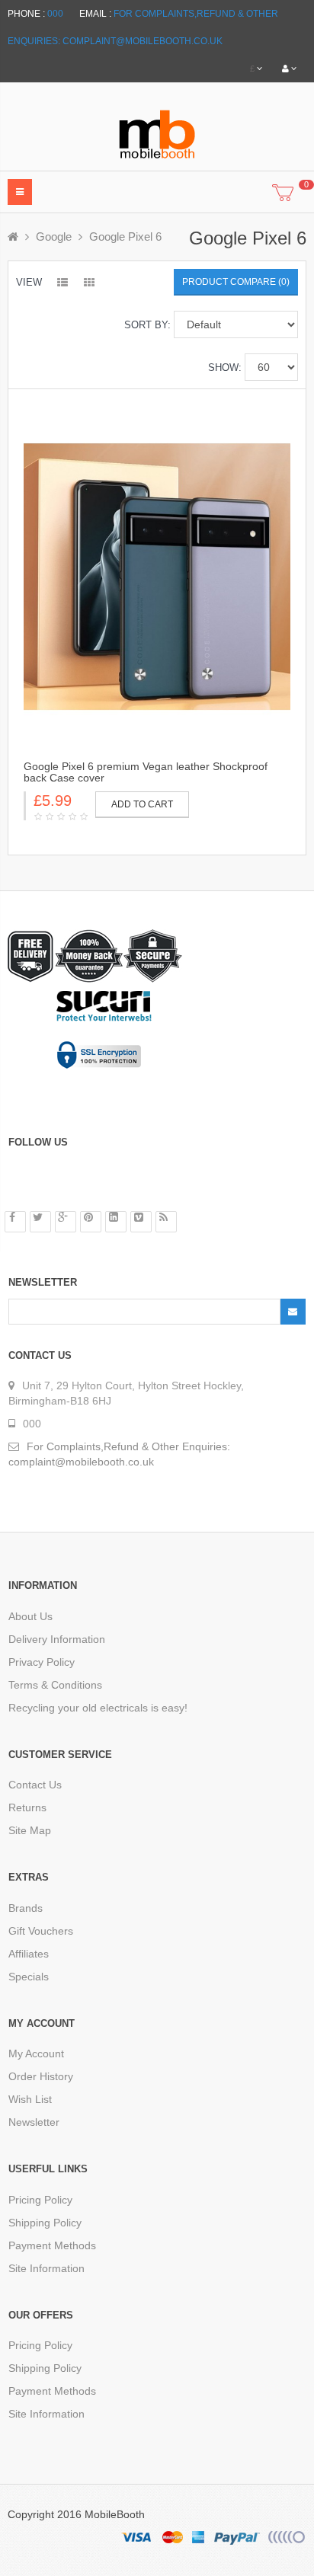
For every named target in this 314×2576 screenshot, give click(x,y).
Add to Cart (142, 804)
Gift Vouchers (41, 1931)
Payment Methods (52, 2245)
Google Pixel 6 (125, 237)
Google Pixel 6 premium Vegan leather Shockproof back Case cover (146, 772)
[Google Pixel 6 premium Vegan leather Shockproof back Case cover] (157, 576)
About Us (30, 1616)
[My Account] (289, 69)
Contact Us (35, 1785)
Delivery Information (57, 1639)
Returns (27, 1807)
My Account (36, 2053)
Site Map (30, 1830)
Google (54, 237)
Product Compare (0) (236, 282)
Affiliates (29, 1954)
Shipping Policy (45, 2223)
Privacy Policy (42, 1662)
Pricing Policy (40, 2200)
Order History (41, 2076)
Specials (29, 1977)
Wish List (30, 2099)
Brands (26, 1908)
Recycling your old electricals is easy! (98, 1708)
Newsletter (34, 2122)
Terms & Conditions (55, 1685)
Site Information (46, 2268)
